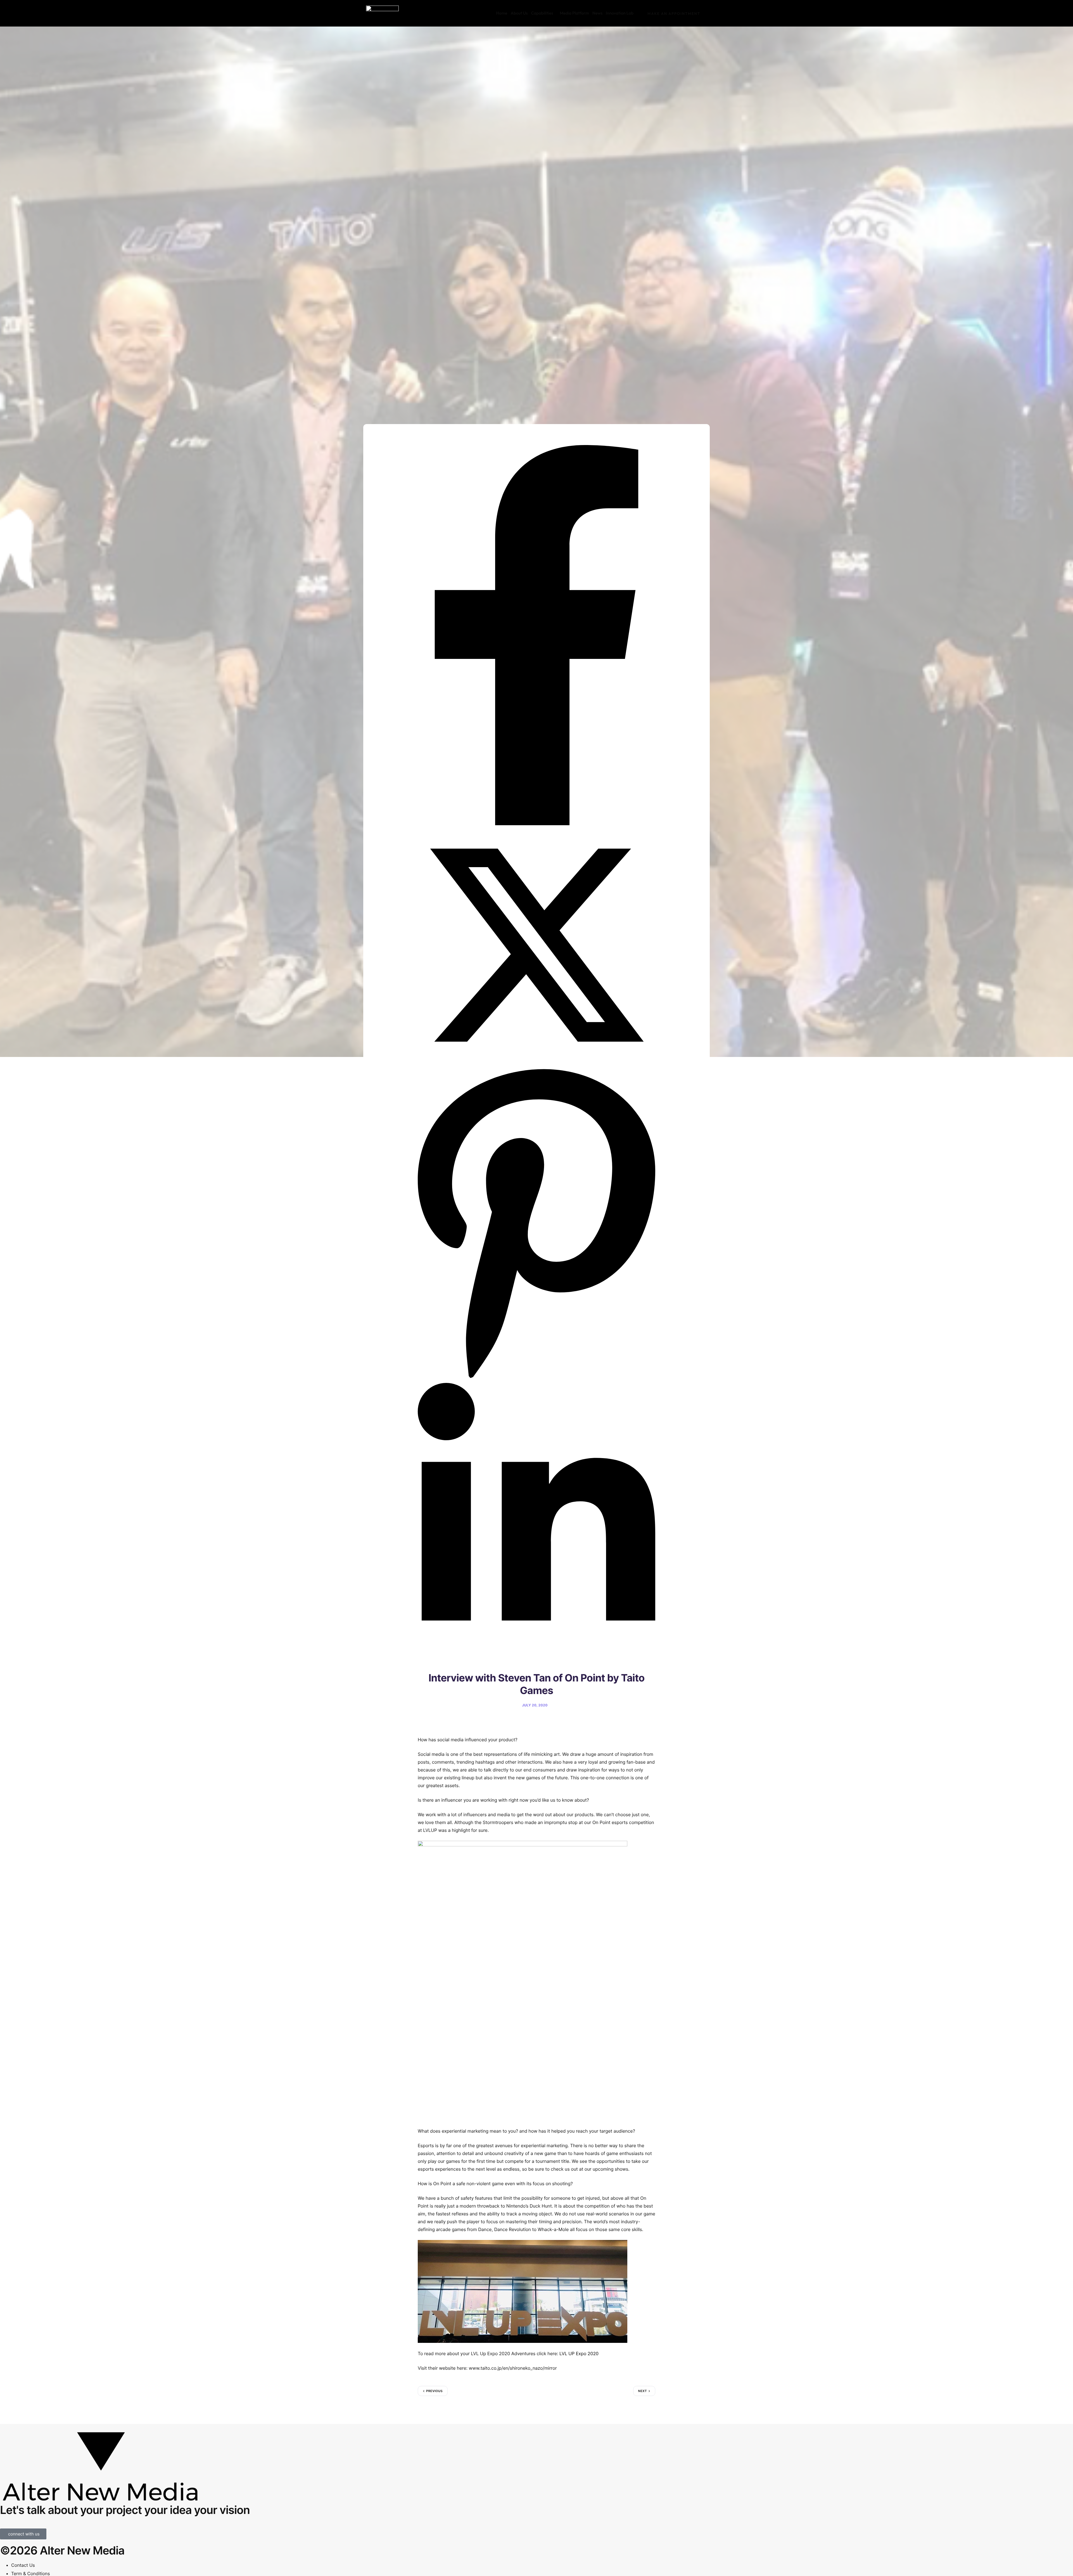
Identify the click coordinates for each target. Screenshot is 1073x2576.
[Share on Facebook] (536, 824)
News (597, 13)
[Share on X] (536, 1062)
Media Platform (574, 13)
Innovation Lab (620, 13)
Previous (434, 2391)
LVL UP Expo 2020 (579, 2353)
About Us (519, 13)
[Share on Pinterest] (536, 1380)
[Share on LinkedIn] (536, 1653)
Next (643, 2391)
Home (502, 13)
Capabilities (542, 13)
